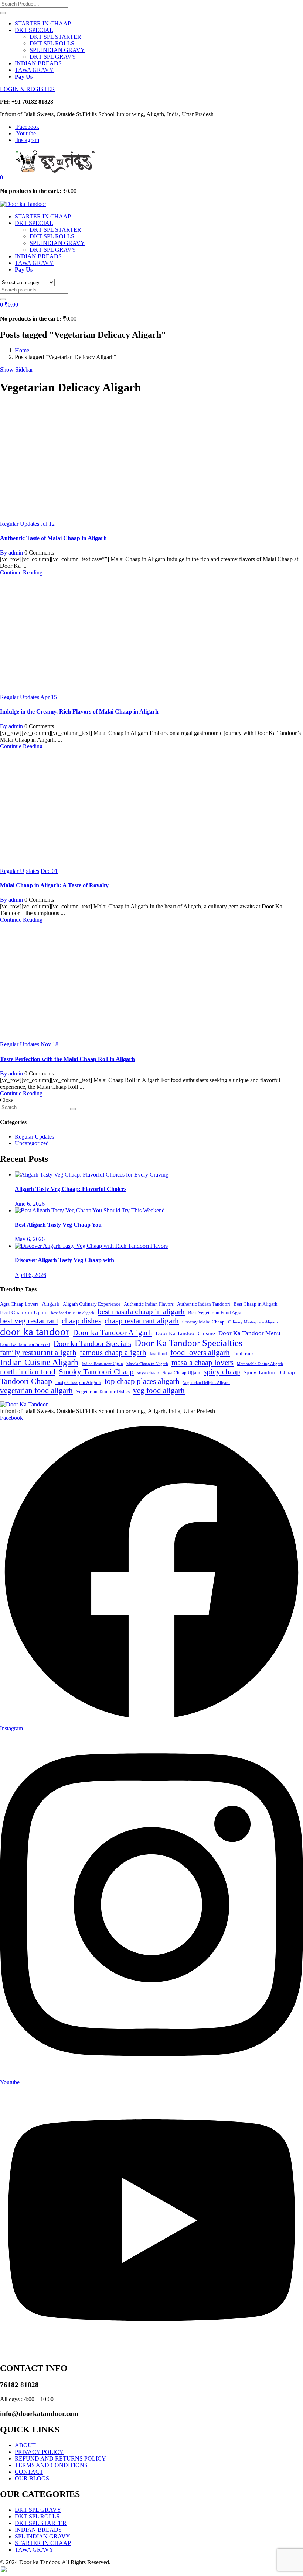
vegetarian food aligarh (36, 1391)
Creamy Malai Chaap (203, 1322)
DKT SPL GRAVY (53, 57)
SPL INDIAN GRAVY (57, 50)
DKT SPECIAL (34, 30)
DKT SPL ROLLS (52, 43)
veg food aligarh (159, 1391)
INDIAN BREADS (38, 63)
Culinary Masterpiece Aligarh (253, 1322)
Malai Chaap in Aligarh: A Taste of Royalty (54, 885)
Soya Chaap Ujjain (181, 1373)
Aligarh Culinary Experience (92, 1304)
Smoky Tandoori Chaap (96, 1372)
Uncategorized (32, 1143)
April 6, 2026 (30, 1275)
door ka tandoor (35, 1332)
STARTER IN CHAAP (43, 23)
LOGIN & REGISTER (28, 89)
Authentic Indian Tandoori (204, 1304)
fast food (158, 1354)
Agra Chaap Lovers (19, 1304)
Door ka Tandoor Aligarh (113, 1333)
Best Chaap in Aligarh (256, 1304)
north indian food (28, 1372)
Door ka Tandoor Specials (92, 1344)
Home (22, 350)
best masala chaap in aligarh (141, 1312)
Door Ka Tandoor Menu (249, 1333)
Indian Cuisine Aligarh (39, 1362)
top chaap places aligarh (142, 1381)
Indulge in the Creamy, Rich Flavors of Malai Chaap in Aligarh (79, 712)
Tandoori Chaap (26, 1381)
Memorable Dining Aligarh (260, 1364)
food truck (244, 1354)
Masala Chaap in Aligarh (147, 1364)
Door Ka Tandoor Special (25, 1344)
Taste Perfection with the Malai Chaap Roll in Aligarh (67, 1059)
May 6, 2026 (30, 1239)
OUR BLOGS (32, 2478)
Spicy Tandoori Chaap (269, 1372)
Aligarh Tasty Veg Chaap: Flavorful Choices (71, 1189)
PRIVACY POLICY (39, 2452)
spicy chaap (222, 1372)
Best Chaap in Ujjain (24, 1312)
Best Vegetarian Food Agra (215, 1313)
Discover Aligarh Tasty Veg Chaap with (64, 1260)
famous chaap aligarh (113, 1353)
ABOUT (25, 2445)
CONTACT (29, 2472)
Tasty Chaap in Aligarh (78, 1382)
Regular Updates (20, 524)
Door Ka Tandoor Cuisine (185, 1333)
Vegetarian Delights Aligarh (206, 1383)
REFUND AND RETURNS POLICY (60, 2458)
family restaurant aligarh (38, 1353)
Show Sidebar (16, 370)
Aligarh (51, 1304)
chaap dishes (81, 1321)
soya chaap (148, 1373)
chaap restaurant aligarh (142, 1321)
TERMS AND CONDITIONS (51, 2465)
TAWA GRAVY (34, 70)
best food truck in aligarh (73, 1313)
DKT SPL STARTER (55, 37)
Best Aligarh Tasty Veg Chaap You (58, 1225)
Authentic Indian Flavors (149, 1304)
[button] (1, 177)
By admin (11, 553)
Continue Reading (21, 572)
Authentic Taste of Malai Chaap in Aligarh (53, 538)
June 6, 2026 (30, 1204)
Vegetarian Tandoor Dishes (103, 1392)
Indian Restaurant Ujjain (102, 1364)
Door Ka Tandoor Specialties (188, 1343)
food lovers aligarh (200, 1353)
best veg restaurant (29, 1321)
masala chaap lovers (202, 1363)
